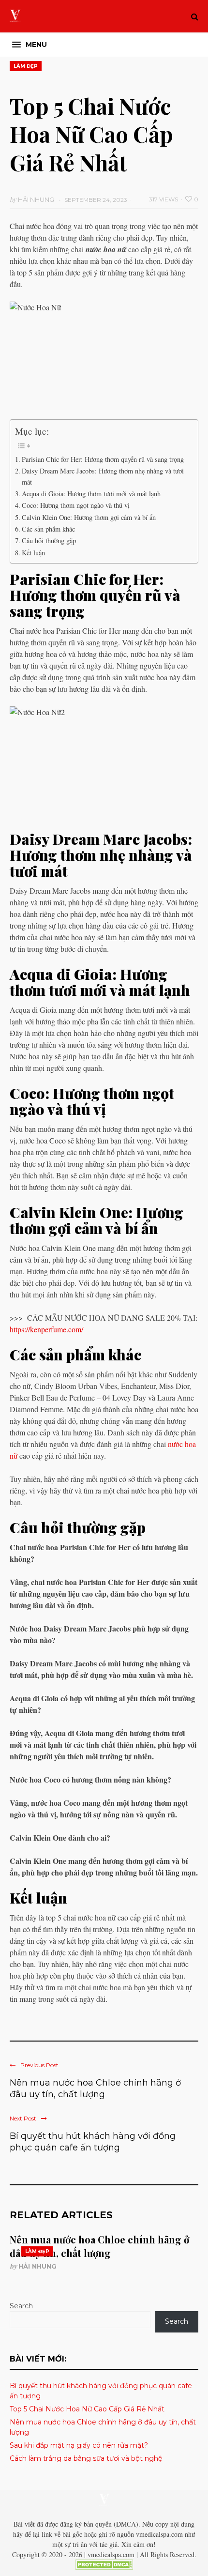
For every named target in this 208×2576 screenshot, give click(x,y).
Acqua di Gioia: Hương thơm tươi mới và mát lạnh (91, 494)
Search (21, 2306)
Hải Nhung (37, 2266)
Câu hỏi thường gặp (49, 541)
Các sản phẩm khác (48, 529)
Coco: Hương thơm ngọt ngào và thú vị (76, 505)
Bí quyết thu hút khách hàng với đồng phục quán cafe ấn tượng (93, 2142)
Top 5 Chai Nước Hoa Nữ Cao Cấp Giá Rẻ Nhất (87, 2409)
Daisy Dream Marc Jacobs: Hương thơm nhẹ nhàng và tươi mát (103, 476)
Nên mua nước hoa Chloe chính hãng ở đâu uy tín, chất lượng (95, 2088)
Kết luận (33, 553)
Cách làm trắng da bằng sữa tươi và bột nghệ (87, 2458)
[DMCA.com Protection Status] (104, 2567)
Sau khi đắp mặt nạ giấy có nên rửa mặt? (79, 2445)
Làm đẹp (26, 66)
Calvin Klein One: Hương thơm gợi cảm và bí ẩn (89, 517)
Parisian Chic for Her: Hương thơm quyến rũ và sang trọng (103, 459)
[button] (30, 45)
